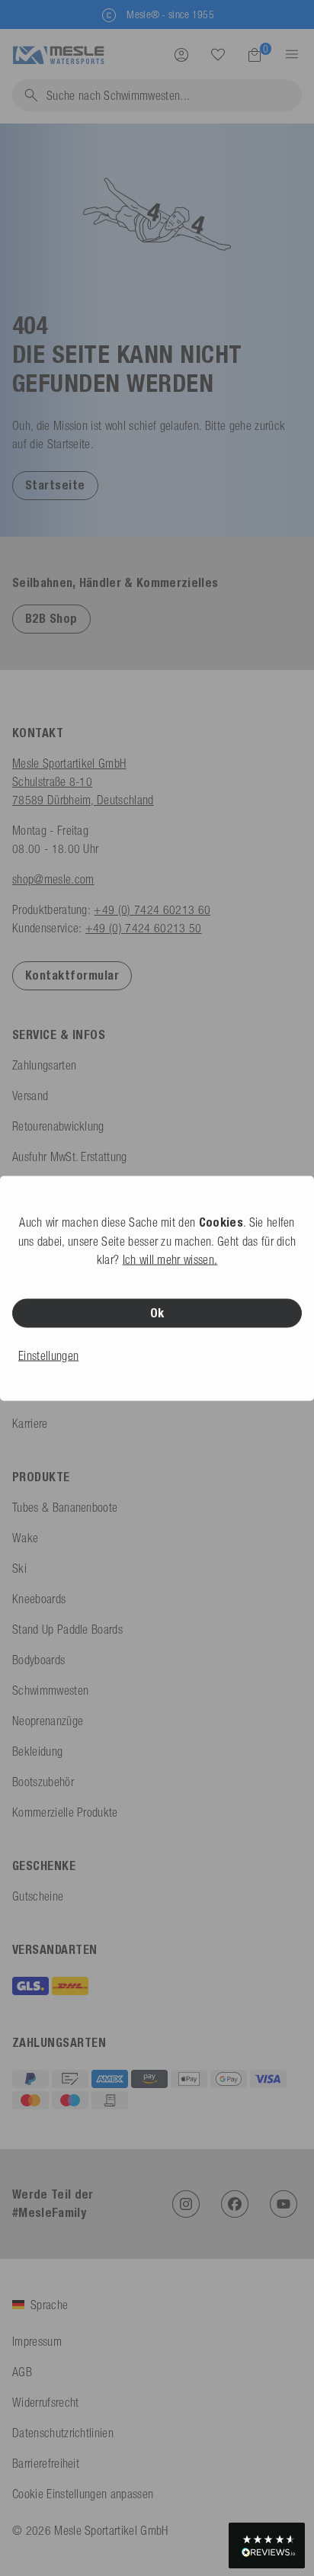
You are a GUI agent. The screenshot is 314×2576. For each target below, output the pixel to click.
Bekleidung (37, 1751)
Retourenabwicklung (58, 1126)
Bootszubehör (43, 1782)
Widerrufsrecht (45, 2402)
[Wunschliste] (218, 54)
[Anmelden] (181, 54)
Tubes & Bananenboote (65, 1507)
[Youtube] (284, 2204)
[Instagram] (186, 2204)
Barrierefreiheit (46, 2463)
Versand (30, 1096)
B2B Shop (51, 619)
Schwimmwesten (50, 1690)
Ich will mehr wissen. (170, 1259)
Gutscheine (38, 1896)
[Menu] (287, 54)
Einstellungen (48, 1355)
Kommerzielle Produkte (65, 1812)
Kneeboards (39, 1599)
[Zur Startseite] (58, 53)
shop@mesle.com (53, 879)
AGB (22, 2372)
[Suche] (218, 55)
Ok (157, 1312)
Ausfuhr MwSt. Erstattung (70, 1156)
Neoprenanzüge (48, 1721)
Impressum (37, 2341)
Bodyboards (38, 1660)
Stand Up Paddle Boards (67, 1629)
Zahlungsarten (44, 1065)
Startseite (55, 485)
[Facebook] (235, 2204)
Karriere (30, 1423)
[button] (55, 485)
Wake (25, 1538)
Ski (19, 1568)
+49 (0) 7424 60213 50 (144, 928)
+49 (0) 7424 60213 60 (152, 909)
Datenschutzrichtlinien (63, 2433)
